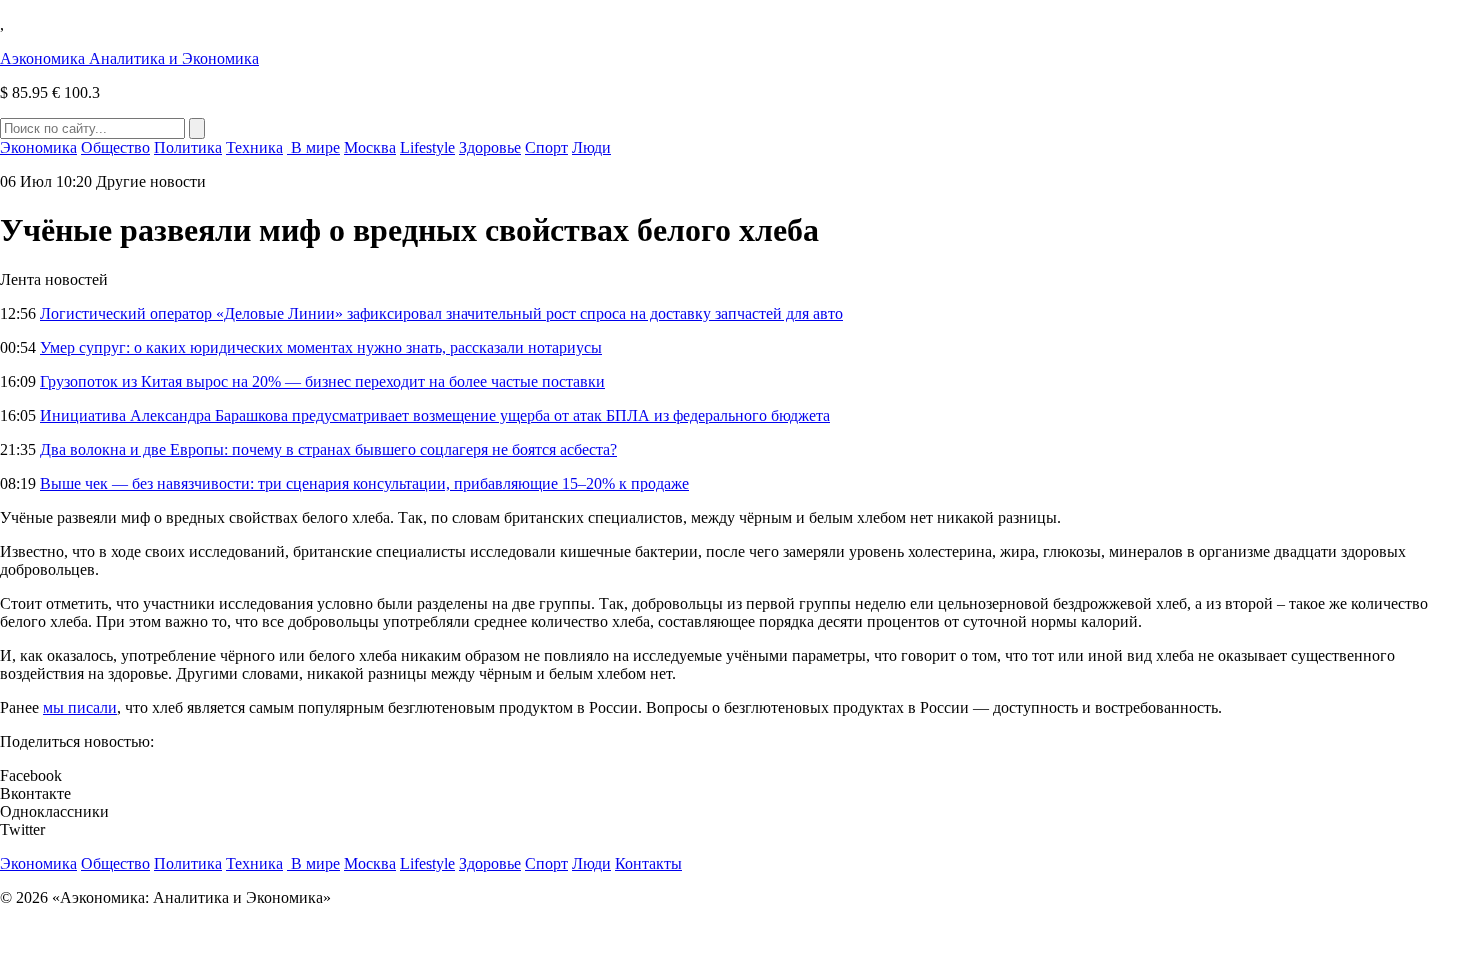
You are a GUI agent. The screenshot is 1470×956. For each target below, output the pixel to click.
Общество (115, 147)
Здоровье (490, 147)
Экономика (38, 147)
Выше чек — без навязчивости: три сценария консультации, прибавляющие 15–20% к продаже (364, 483)
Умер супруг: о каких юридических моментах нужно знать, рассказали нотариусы (321, 347)
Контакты (648, 863)
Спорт (546, 147)
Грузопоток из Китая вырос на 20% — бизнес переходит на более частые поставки (322, 381)
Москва (370, 147)
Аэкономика (129, 58)
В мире (313, 147)
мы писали (80, 707)
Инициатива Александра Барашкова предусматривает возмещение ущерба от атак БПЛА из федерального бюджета (435, 415)
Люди (591, 147)
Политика (188, 147)
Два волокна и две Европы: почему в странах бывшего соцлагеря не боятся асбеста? (328, 449)
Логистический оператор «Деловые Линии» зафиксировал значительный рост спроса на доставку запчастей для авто (441, 313)
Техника (254, 147)
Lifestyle (427, 147)
